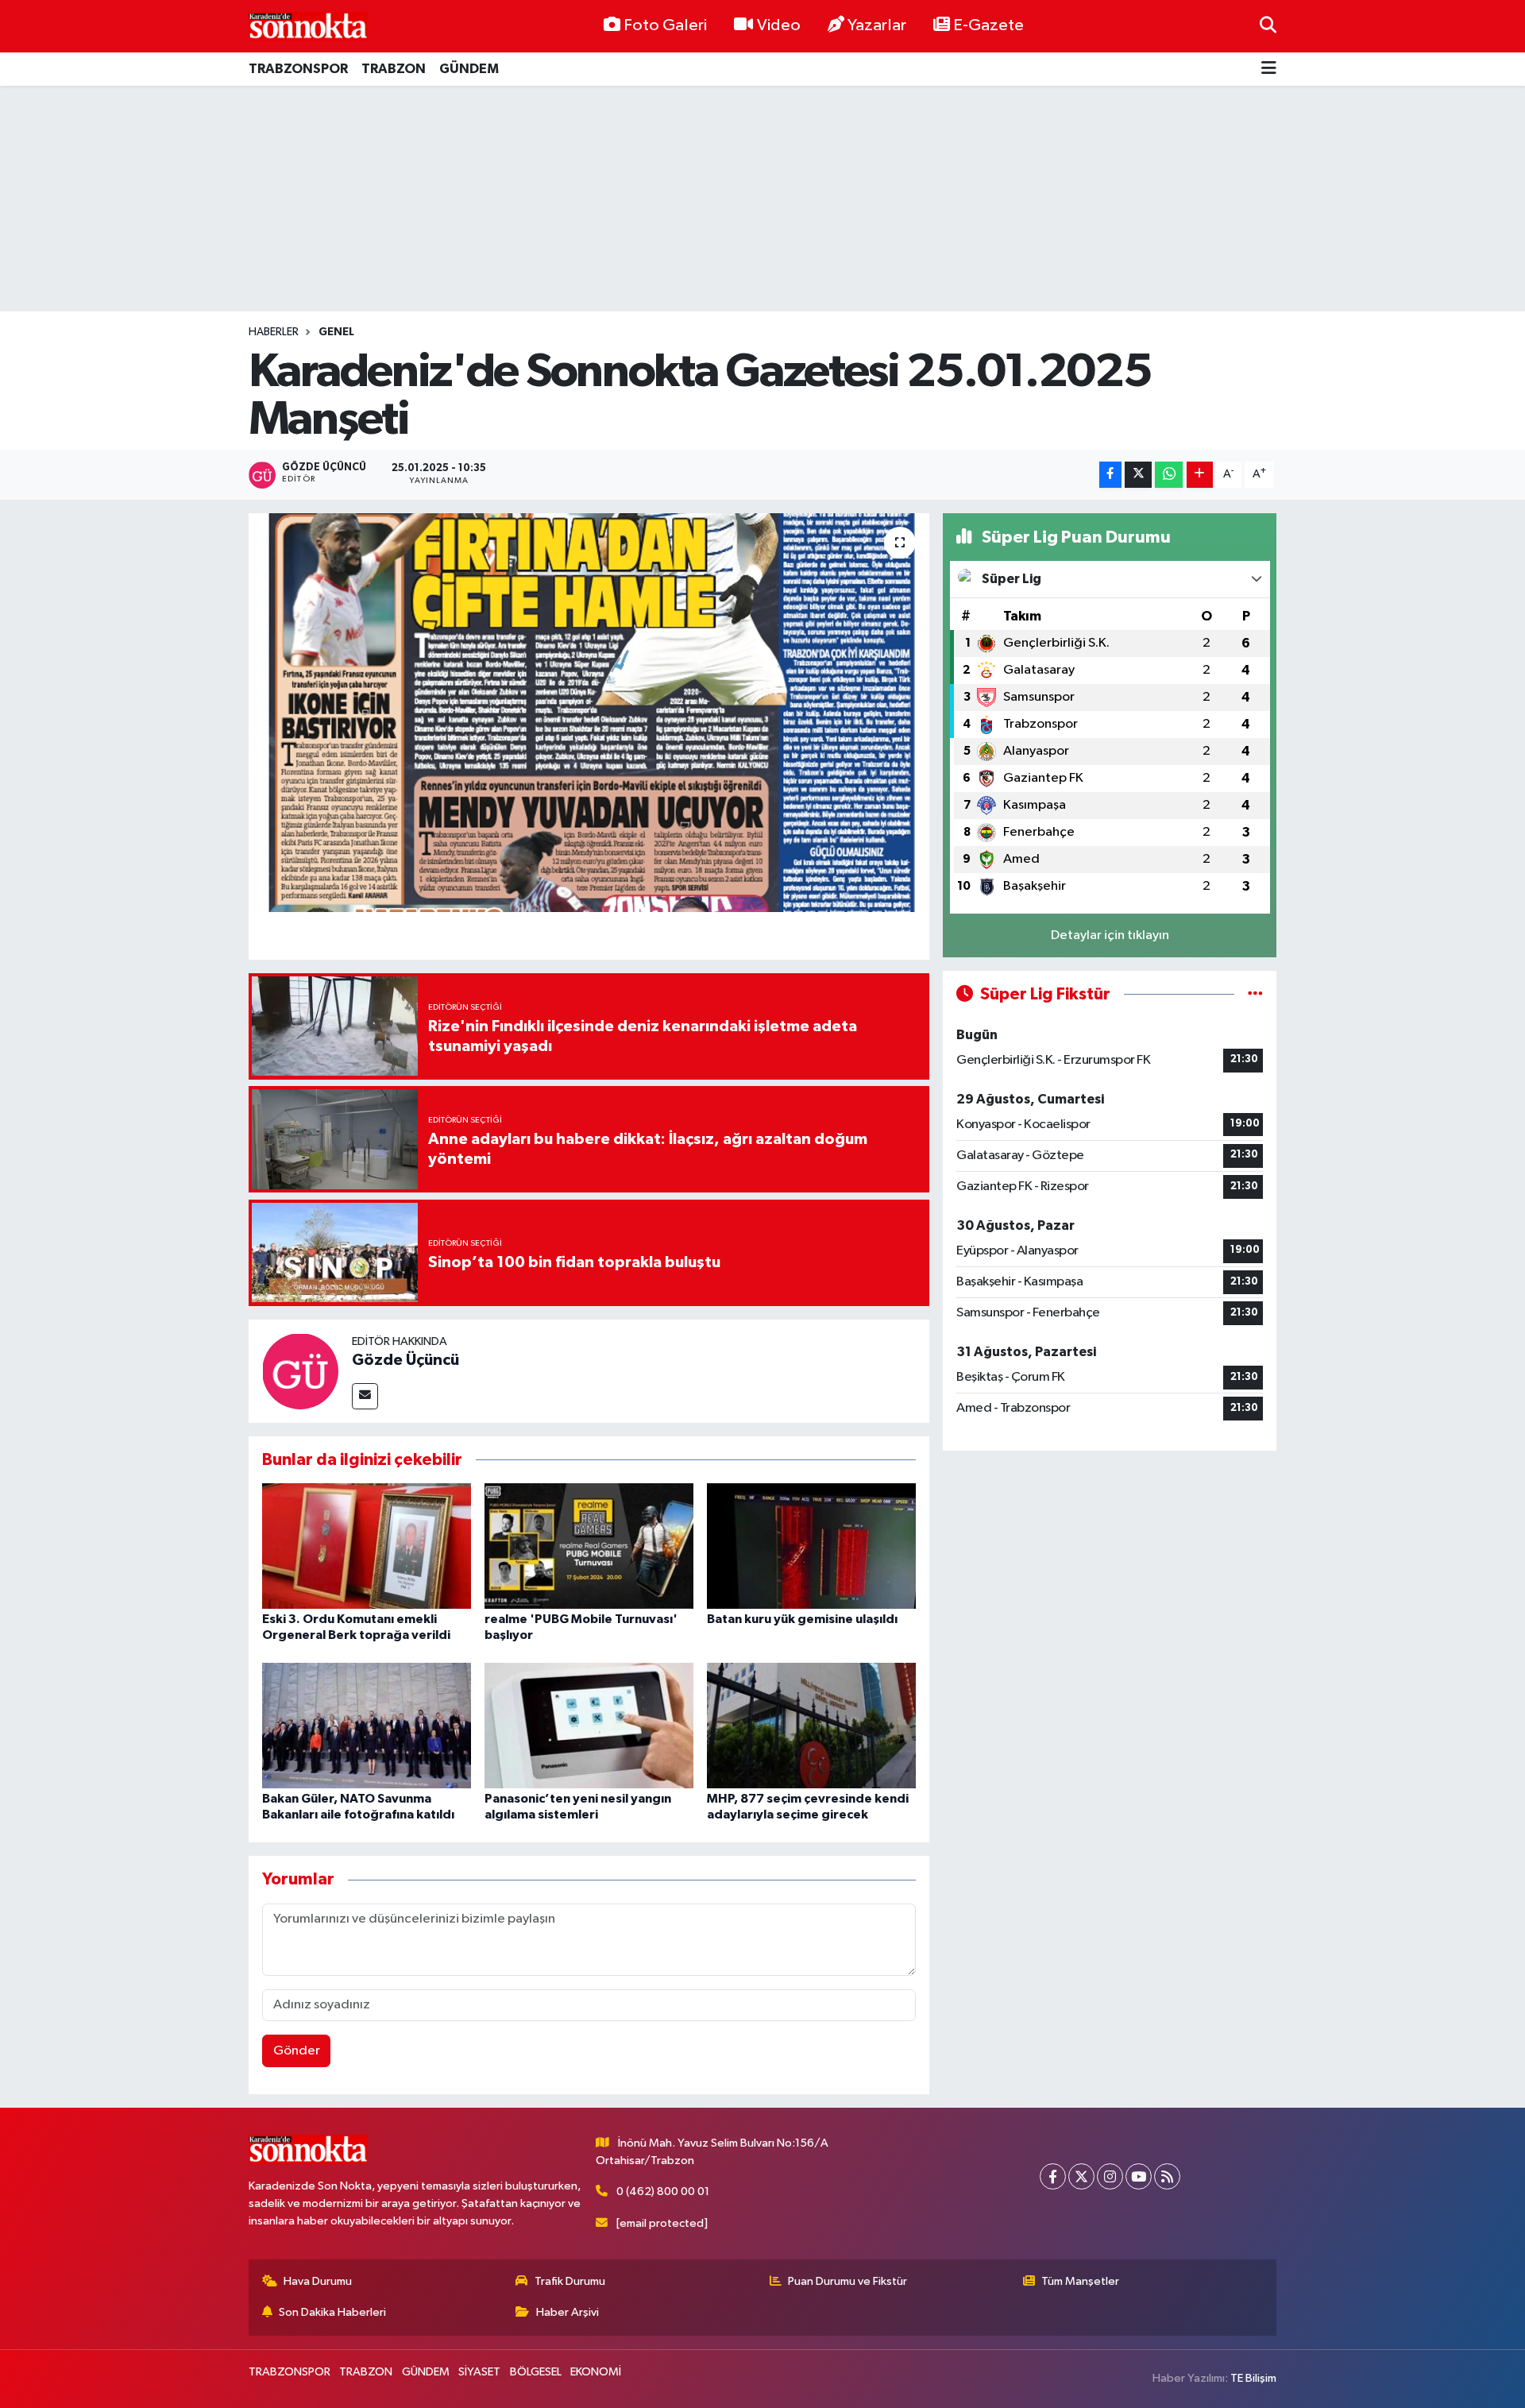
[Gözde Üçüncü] (300, 1371)
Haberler (274, 332)
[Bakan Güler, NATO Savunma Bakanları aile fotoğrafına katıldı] (367, 1725)
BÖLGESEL (536, 2372)
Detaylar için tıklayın (1110, 935)
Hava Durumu (318, 2281)
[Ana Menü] (1269, 70)
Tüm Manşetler (1080, 2281)
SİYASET (479, 2372)
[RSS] (1167, 2176)
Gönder (297, 2051)
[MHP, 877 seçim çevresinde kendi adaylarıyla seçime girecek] (811, 1725)
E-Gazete (988, 25)
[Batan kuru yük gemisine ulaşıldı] (811, 1546)
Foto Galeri (665, 25)
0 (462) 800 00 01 (663, 2192)
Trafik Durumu (570, 2281)
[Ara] (1268, 26)
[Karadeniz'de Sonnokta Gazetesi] (308, 26)
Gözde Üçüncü (405, 1360)
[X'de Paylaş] (1138, 475)
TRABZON (394, 69)
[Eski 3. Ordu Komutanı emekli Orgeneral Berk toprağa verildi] (367, 1546)
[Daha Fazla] (1200, 475)
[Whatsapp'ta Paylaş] (1169, 475)
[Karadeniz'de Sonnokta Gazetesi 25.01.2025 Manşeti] (589, 713)
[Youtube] (1139, 2176)
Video (779, 25)
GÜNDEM (469, 69)
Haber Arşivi (568, 2312)
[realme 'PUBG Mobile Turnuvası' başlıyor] (589, 1546)
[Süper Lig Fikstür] (1255, 994)
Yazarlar (877, 25)
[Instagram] (1110, 2176)
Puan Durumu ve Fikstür (847, 2281)
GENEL (336, 332)
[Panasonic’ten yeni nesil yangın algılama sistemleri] (589, 1725)
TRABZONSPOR (298, 69)
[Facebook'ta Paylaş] (1110, 475)
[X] (1081, 2176)
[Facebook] (1053, 2176)
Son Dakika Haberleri (332, 2312)
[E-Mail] (365, 1396)
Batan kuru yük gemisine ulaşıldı (802, 1619)
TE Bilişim (1253, 2378)
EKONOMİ (596, 2372)
